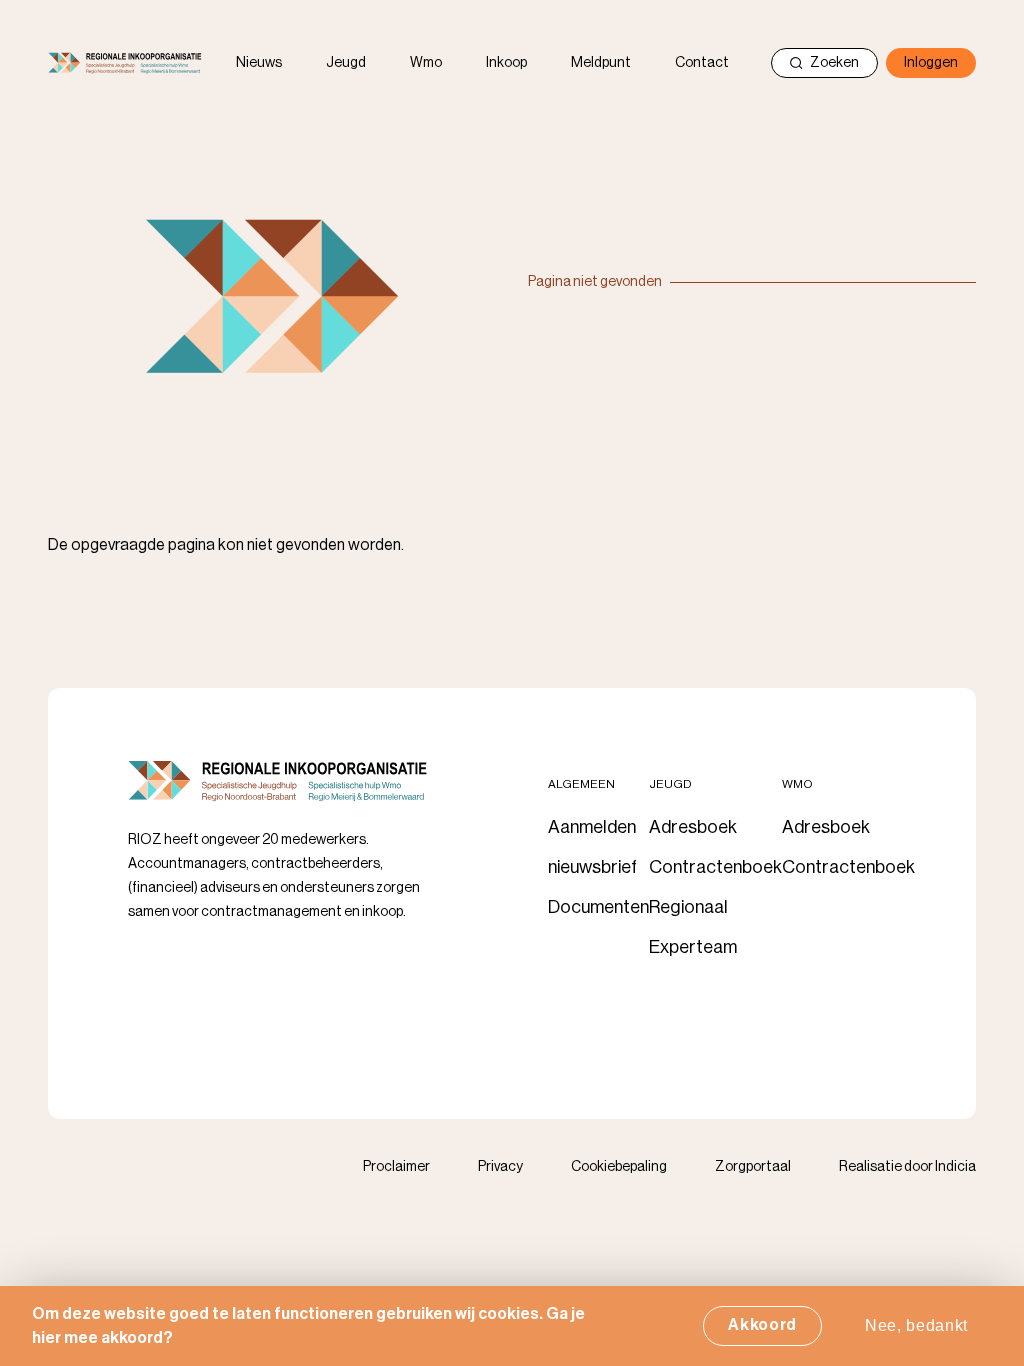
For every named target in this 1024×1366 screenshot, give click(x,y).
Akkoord (762, 1325)
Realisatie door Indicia (907, 1167)
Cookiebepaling (619, 1167)
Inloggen (931, 63)
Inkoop (506, 63)
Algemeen (581, 784)
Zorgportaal (753, 1167)
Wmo (426, 63)
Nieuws (259, 63)
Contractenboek (715, 867)
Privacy (500, 1167)
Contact (702, 63)
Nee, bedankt (916, 1325)
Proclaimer (396, 1167)
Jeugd (346, 63)
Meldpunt (601, 63)
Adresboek (693, 827)
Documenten (598, 907)
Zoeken (834, 63)
